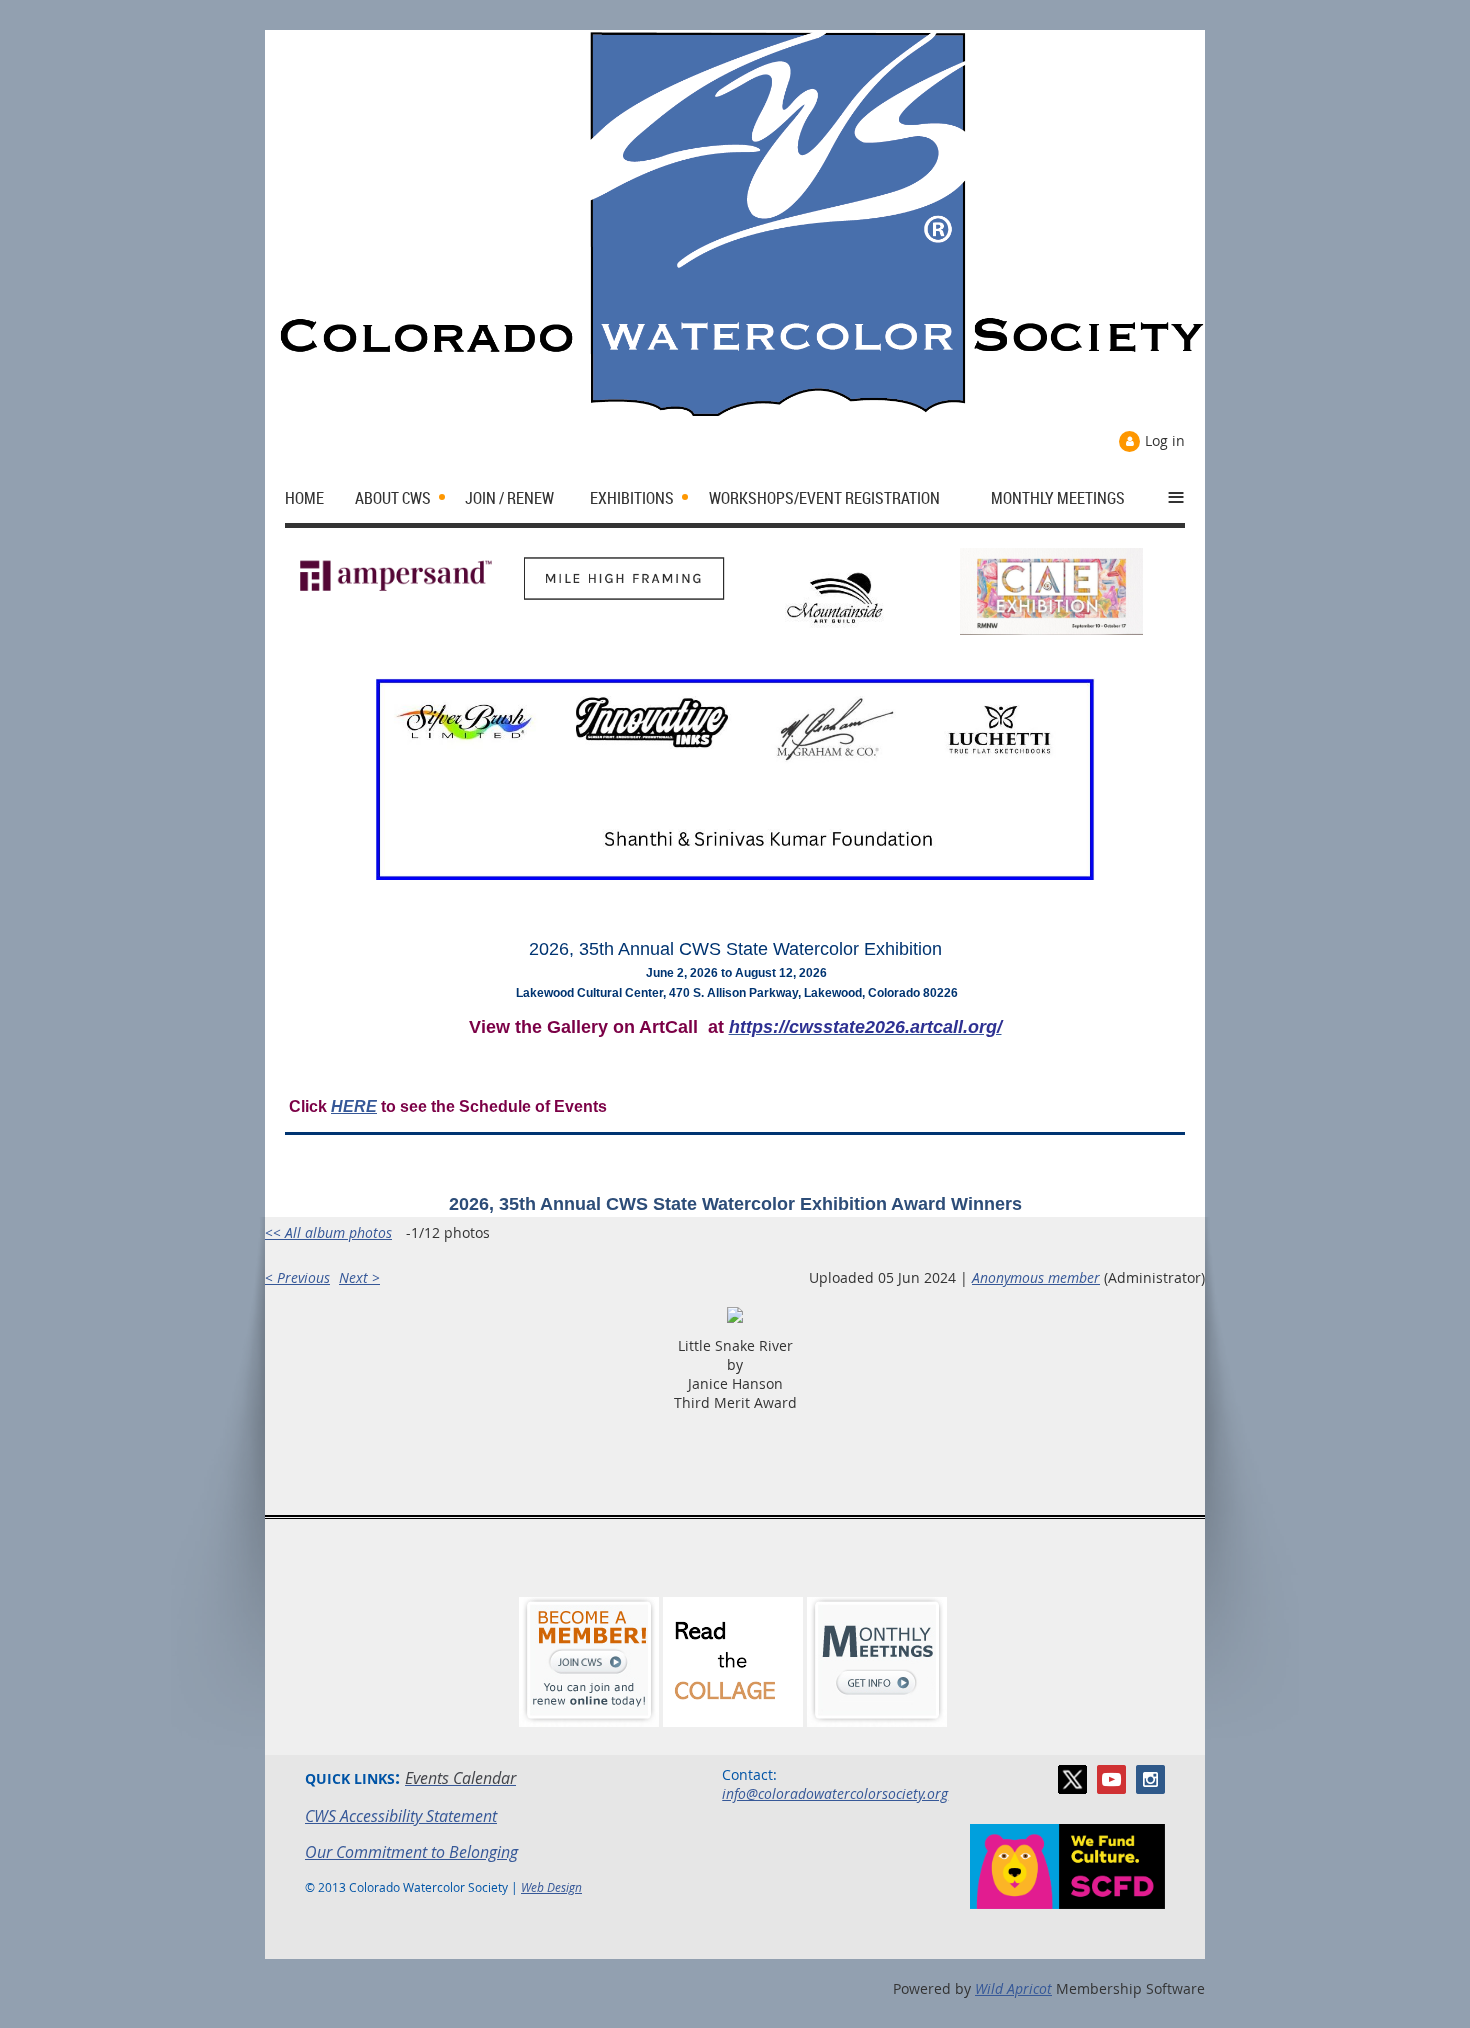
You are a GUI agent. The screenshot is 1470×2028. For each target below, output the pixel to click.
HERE (354, 1106)
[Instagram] (1150, 1779)
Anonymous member (1036, 1277)
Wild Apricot (1013, 1988)
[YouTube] (1111, 1779)
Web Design (551, 1887)
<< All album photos (328, 1232)
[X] (1072, 1779)
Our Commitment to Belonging (411, 1852)
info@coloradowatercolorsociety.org (835, 1793)
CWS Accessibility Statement (401, 1816)
